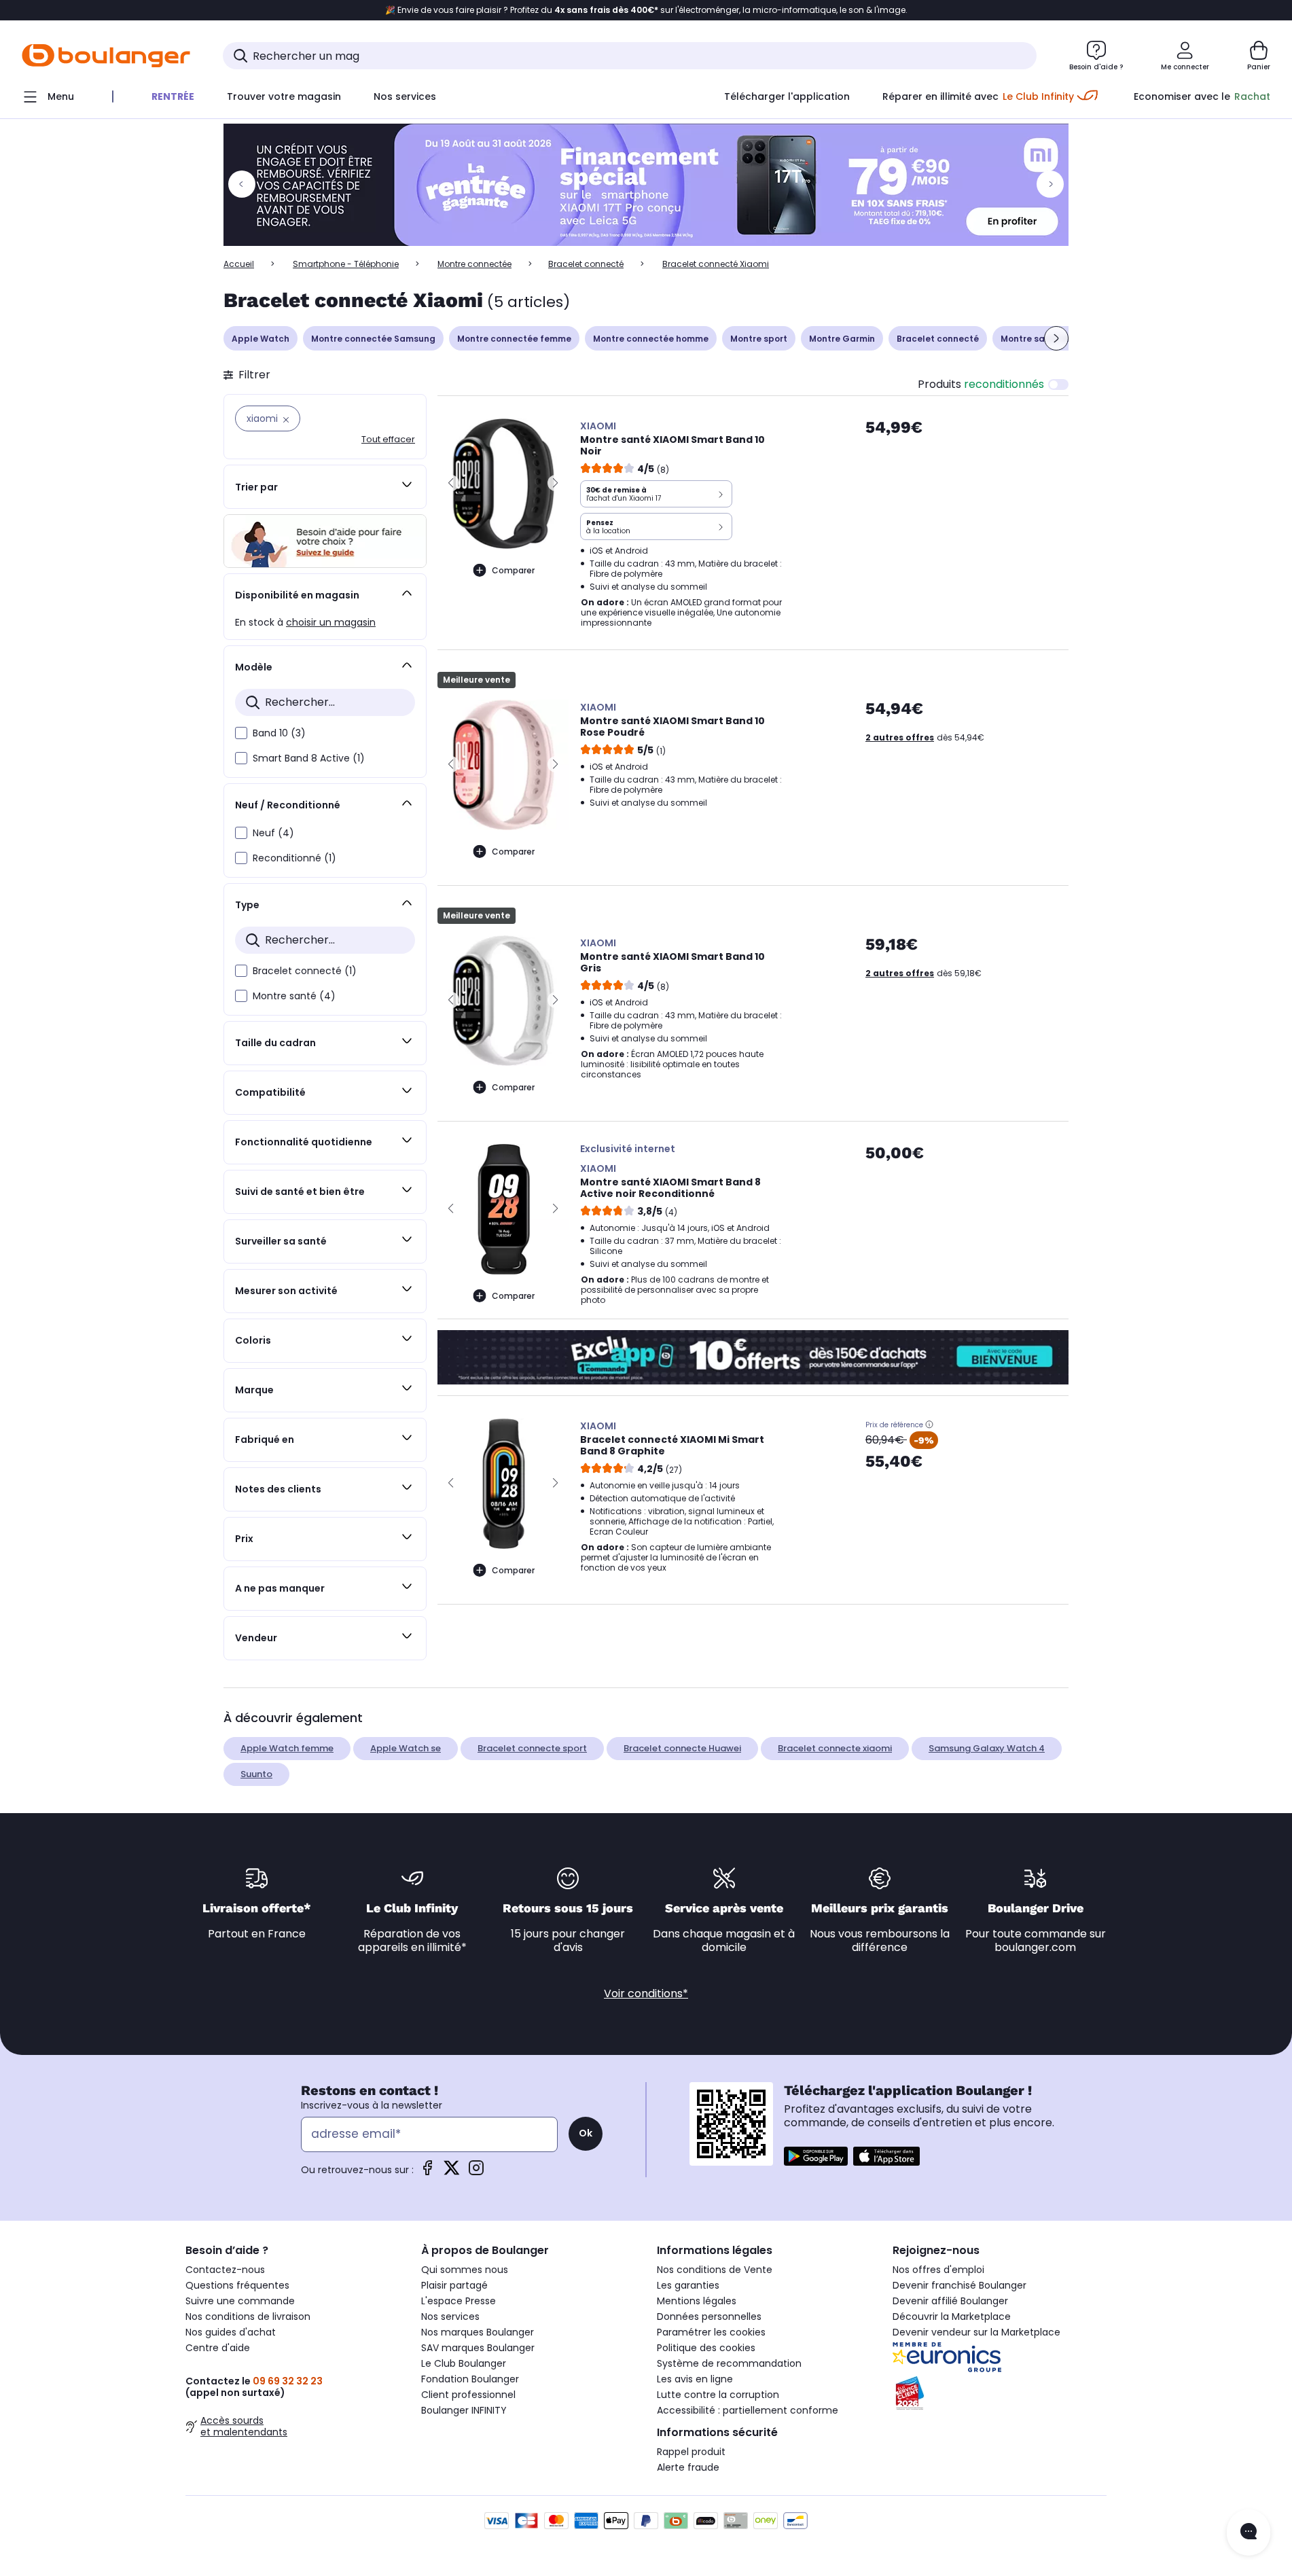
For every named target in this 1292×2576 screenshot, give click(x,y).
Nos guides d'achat (231, 2332)
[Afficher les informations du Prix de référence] (929, 1425)
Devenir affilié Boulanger (950, 2301)
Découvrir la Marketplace (952, 2316)
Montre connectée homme (651, 339)
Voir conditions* (646, 1993)
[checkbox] (241, 733)
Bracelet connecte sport (532, 1748)
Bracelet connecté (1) (305, 971)
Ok (586, 2133)
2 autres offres (900, 737)
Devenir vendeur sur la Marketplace (976, 2332)
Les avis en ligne (695, 2379)
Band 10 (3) (279, 733)
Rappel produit (691, 2452)
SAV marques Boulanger (478, 2348)
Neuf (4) (273, 833)
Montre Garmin (842, 339)
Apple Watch (261, 339)
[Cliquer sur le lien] (646, 185)
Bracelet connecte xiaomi (835, 1748)
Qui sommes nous (465, 2270)
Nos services (450, 2316)
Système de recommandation (729, 2363)
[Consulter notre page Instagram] (476, 2172)
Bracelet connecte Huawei (682, 1748)
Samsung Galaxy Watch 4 (987, 1748)
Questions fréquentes (237, 2285)
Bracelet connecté (586, 264)
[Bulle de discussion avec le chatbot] (1249, 2533)
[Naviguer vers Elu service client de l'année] (1000, 2393)
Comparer (513, 570)
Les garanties (688, 2285)
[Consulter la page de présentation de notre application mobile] (816, 2156)
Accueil (239, 264)
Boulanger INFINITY (464, 2410)
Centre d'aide (218, 2348)
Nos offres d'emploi (938, 2270)
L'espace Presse (459, 2301)
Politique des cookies (706, 2348)
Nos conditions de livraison (248, 2316)
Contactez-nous (225, 2270)
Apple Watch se (406, 1748)
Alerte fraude (688, 2467)
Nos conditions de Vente (715, 2270)
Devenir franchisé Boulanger (959, 2285)
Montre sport (759, 339)
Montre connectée (474, 264)
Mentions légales (697, 2301)
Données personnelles (709, 2316)
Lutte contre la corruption (718, 2395)
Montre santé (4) (294, 996)
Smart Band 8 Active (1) (309, 758)
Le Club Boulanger (464, 2363)
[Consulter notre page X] (452, 2172)
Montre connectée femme (514, 339)
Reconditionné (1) (294, 858)
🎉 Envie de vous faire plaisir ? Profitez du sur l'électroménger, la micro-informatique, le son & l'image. (646, 10)
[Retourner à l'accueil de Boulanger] (106, 56)
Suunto (256, 1774)
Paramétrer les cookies (711, 2332)
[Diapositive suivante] (1056, 338)
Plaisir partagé (454, 2285)
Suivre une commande (240, 2301)
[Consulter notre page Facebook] (427, 2172)
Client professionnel (468, 2395)
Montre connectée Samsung (373, 339)
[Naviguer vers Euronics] (1000, 2357)
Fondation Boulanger (470, 2379)
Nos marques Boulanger (478, 2332)
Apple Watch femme (287, 1748)
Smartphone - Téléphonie (346, 264)
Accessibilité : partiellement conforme (748, 2410)
